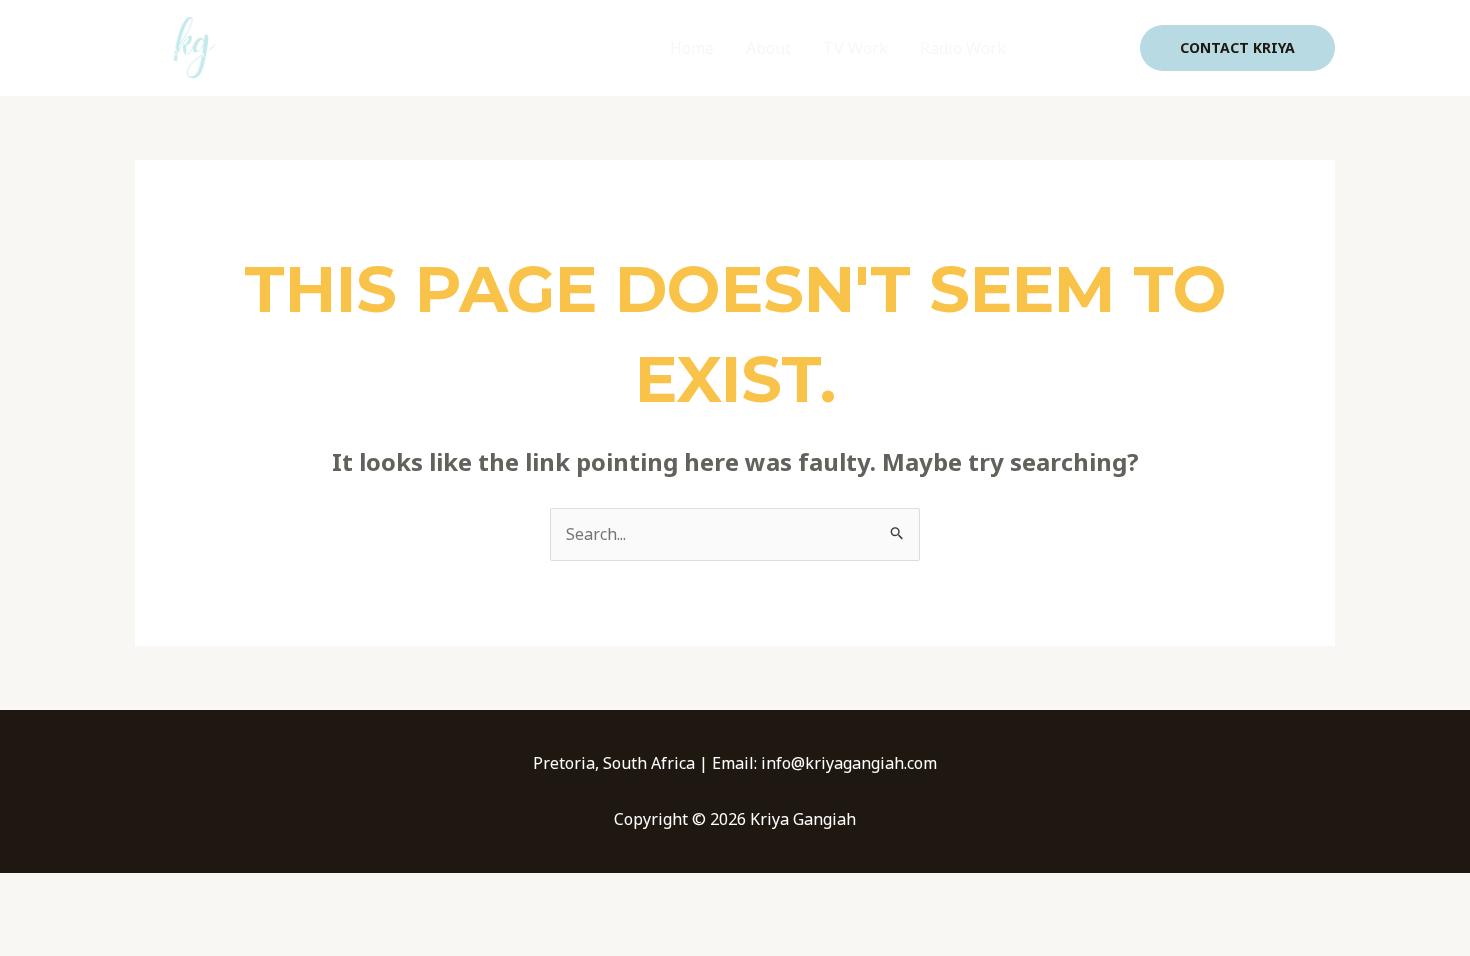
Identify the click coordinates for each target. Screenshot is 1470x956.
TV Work (855, 48)
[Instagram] (1111, 49)
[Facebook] (1051, 49)
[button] (1237, 48)
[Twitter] (1081, 49)
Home (692, 48)
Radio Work (963, 48)
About (768, 48)
